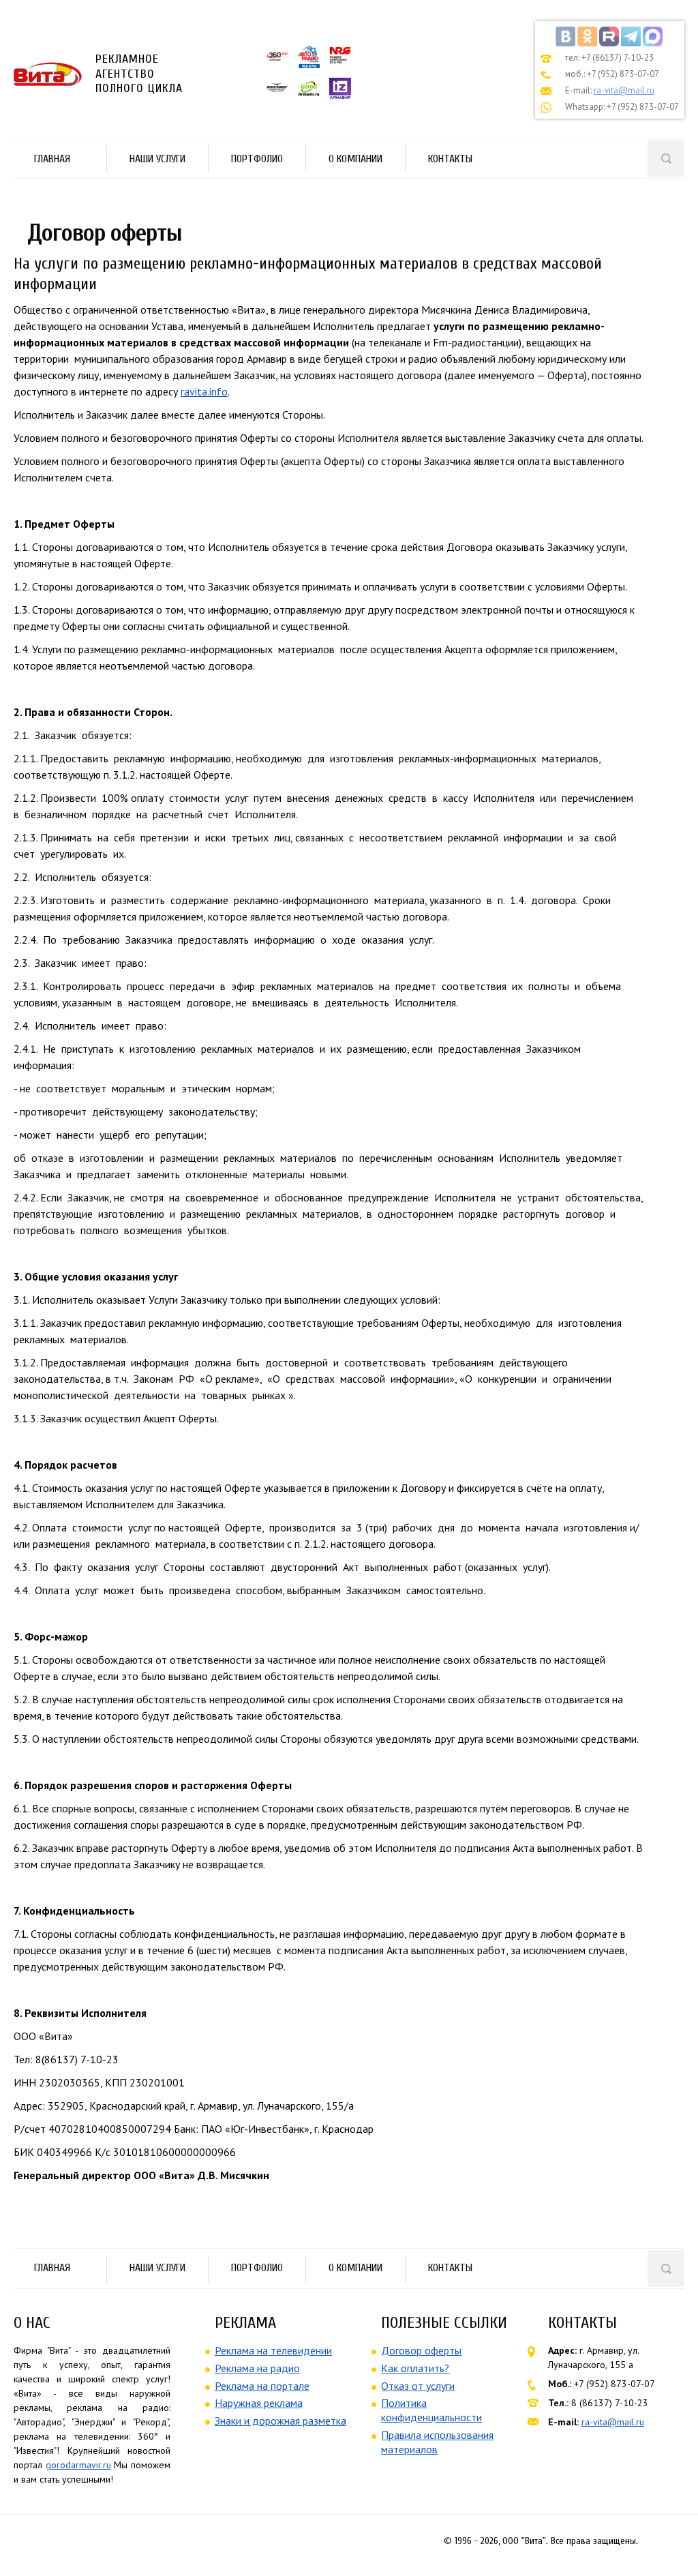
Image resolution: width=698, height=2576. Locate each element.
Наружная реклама (259, 2403)
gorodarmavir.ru (78, 2465)
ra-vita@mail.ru (624, 90)
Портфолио (247, 161)
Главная (52, 159)
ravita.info (204, 391)
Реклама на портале (262, 2386)
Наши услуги (147, 161)
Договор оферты (421, 2350)
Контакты (450, 159)
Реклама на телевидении (273, 2350)
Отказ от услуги (418, 2386)
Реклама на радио (257, 2368)
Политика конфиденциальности (431, 2410)
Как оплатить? (415, 2368)
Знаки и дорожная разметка (280, 2421)
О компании (355, 159)
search (666, 158)
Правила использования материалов (437, 2442)
